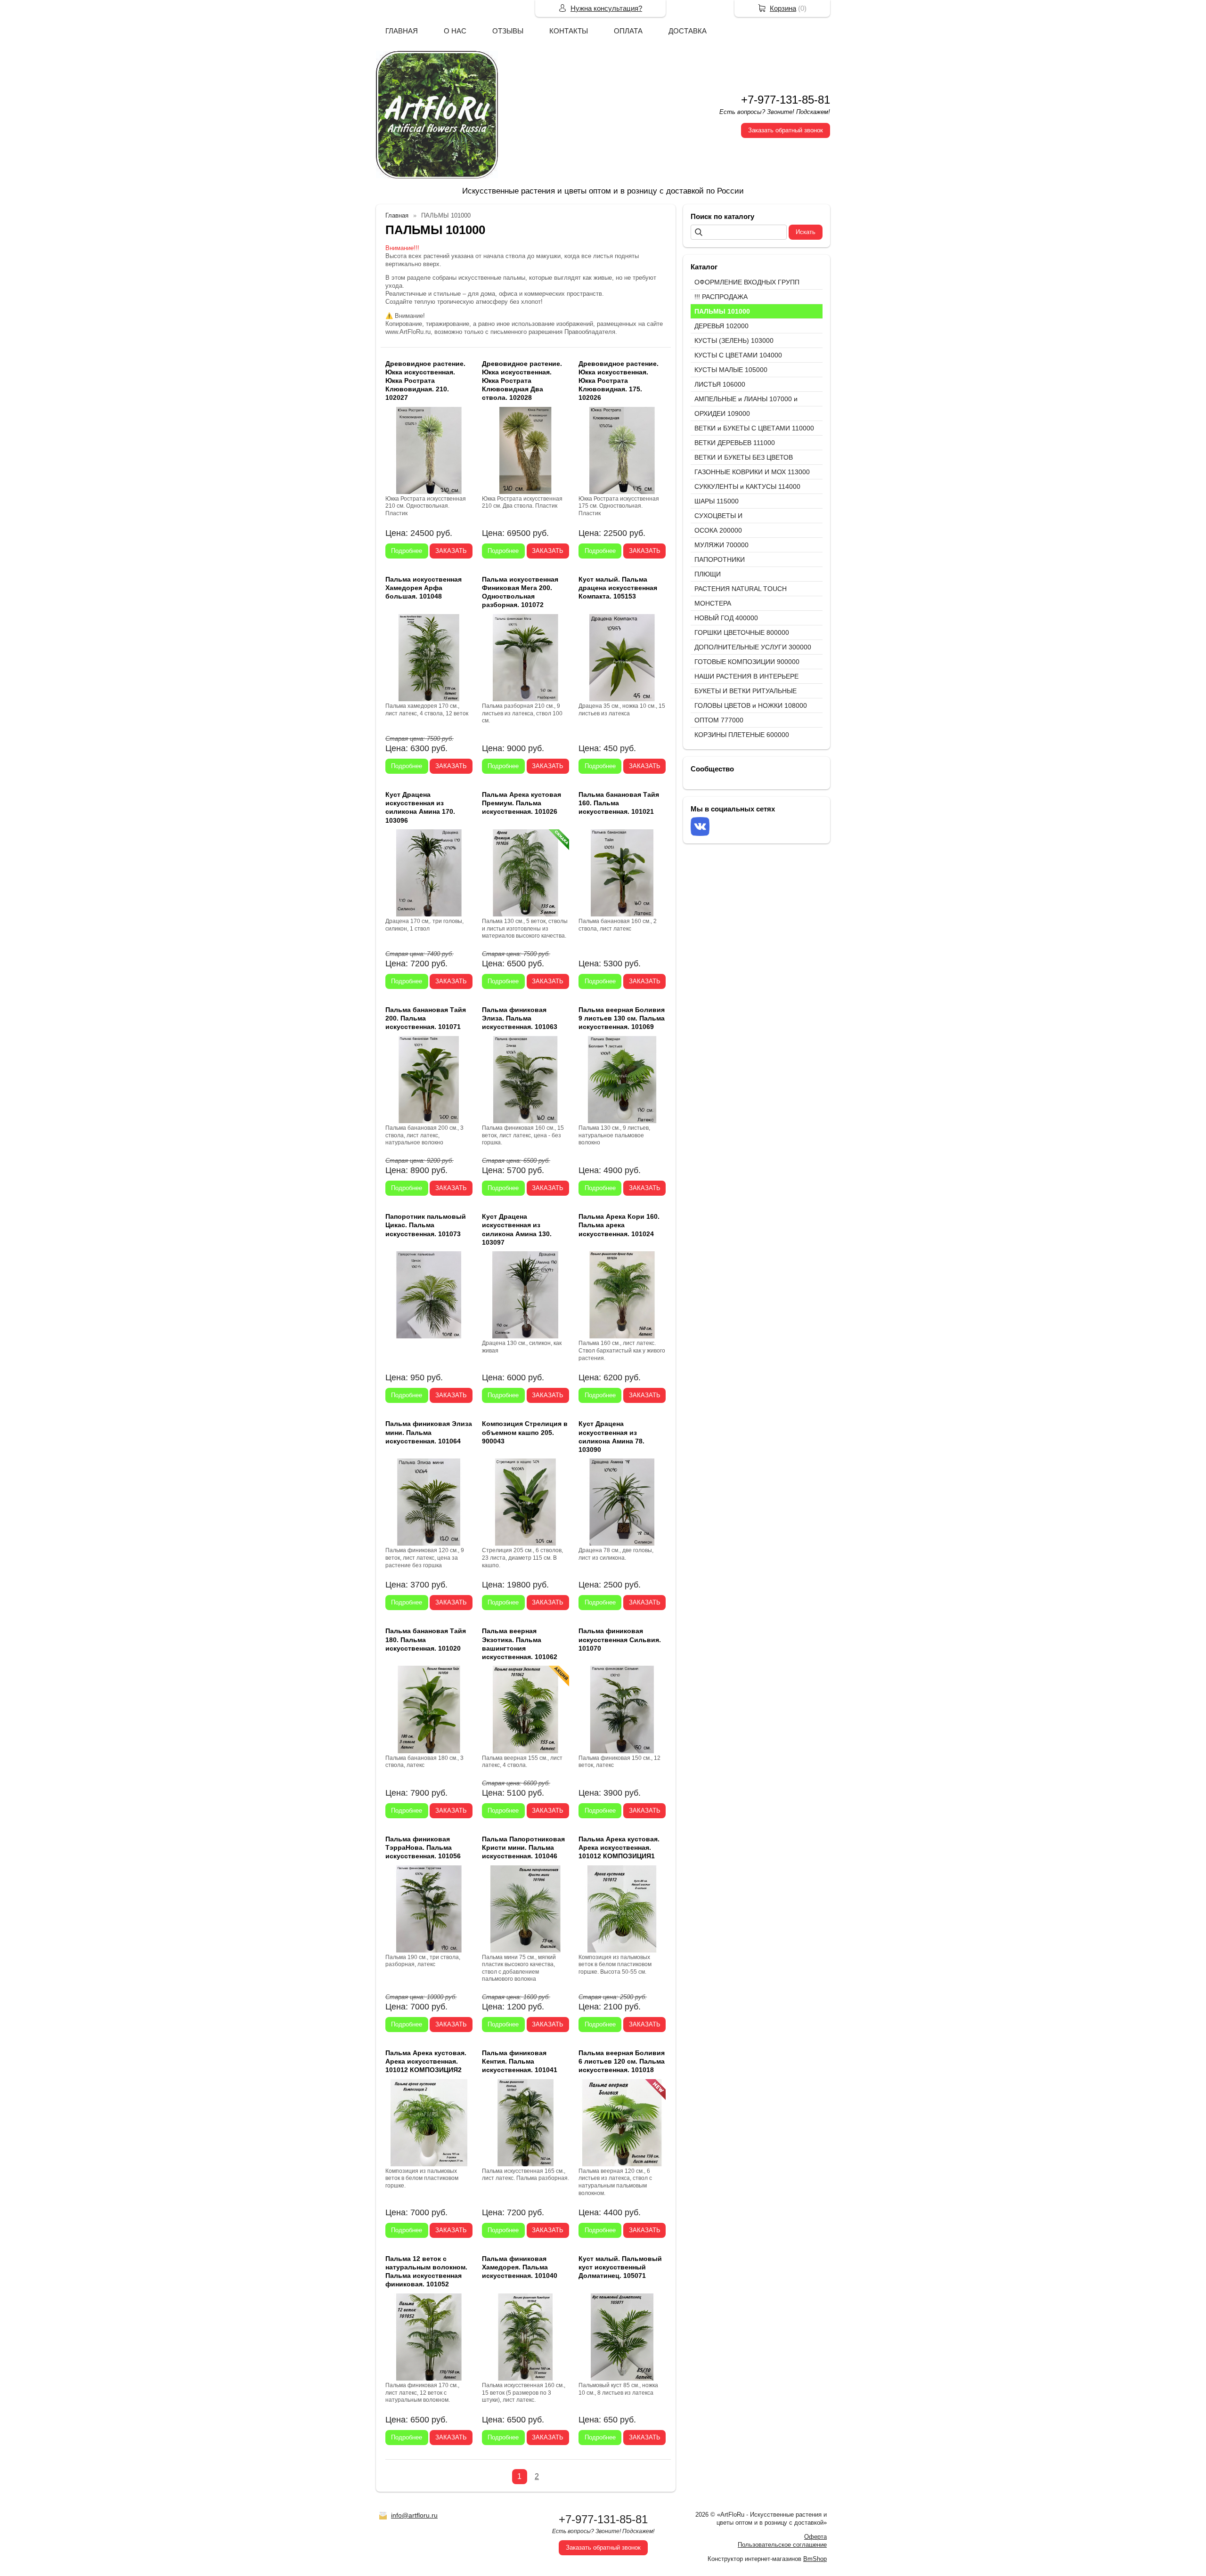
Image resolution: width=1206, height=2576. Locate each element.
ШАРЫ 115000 (717, 501)
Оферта (815, 2537)
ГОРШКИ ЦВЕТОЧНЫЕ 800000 (742, 632)
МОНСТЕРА (713, 603)
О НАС (455, 31)
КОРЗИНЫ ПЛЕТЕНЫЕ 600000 (742, 735)
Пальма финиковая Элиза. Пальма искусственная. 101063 (520, 1018)
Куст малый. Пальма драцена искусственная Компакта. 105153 (618, 588)
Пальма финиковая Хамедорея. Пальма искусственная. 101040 (520, 2267)
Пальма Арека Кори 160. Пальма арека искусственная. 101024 (619, 1225)
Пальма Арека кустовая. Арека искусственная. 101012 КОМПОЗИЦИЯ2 (426, 2061)
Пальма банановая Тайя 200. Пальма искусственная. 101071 (426, 1018)
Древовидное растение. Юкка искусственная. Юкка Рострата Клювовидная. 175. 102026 (619, 381)
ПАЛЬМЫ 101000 (722, 311)
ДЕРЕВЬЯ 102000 (721, 326)
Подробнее (407, 551)
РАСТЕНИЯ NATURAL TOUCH (741, 589)
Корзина (783, 8)
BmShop (815, 2559)
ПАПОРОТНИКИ (720, 559)
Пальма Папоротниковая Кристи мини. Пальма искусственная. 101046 (523, 1847)
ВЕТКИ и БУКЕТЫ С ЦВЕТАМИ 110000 (754, 428)
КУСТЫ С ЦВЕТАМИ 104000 (738, 355)
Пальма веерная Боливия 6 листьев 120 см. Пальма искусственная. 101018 (622, 2061)
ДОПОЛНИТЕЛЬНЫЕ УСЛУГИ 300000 (753, 647)
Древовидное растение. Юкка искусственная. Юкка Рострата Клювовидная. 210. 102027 (425, 381)
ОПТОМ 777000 (719, 720)
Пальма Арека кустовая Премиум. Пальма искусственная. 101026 (522, 803)
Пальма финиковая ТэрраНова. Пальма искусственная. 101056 (423, 1847)
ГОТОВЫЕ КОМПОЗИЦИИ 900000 (747, 662)
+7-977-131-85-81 (786, 100)
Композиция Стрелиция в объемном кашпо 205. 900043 (525, 1432)
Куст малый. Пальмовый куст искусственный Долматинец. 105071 (620, 2267)
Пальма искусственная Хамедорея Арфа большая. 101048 (424, 588)
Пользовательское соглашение (782, 2545)
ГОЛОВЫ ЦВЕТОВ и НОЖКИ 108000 (751, 705)
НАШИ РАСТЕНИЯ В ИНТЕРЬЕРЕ (746, 676)
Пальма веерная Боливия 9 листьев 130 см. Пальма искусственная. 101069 (622, 1018)
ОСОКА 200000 (718, 530)
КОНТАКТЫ (569, 31)
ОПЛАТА (628, 31)
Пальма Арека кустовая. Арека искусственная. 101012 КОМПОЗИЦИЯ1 (619, 1847)
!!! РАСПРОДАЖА (721, 297)
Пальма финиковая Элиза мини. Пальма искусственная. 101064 (429, 1432)
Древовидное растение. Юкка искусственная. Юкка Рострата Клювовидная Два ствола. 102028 (522, 381)
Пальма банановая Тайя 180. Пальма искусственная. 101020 (426, 1639)
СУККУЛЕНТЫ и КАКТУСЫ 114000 (747, 486)
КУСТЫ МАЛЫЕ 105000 (731, 370)
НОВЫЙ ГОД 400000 (726, 618)
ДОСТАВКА (688, 31)
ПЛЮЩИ (708, 574)
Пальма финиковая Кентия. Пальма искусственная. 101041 (520, 2061)
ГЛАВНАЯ (402, 31)
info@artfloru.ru (414, 2515)
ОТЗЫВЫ (508, 31)
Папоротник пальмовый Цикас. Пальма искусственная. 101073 (426, 1225)
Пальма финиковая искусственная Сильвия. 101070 (620, 1639)
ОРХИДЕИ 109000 (722, 413)
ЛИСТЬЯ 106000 (720, 384)
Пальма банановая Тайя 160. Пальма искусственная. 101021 (619, 803)
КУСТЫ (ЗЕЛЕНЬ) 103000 (734, 340)
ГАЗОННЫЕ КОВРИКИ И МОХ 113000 (752, 472)
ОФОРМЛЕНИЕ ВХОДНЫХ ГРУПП (747, 282)
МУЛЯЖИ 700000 (721, 545)
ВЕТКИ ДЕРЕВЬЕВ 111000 (735, 443)
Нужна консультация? (606, 8)
